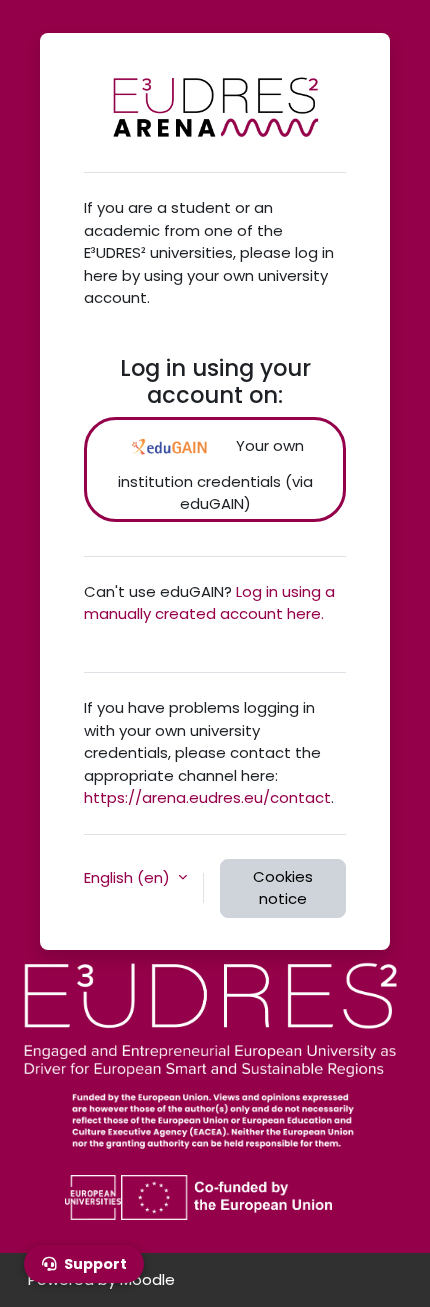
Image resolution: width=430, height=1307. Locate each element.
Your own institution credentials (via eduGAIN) (215, 474)
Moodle (147, 1279)
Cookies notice (283, 888)
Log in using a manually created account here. (209, 603)
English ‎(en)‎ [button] (129, 877)
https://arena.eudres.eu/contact (207, 797)
